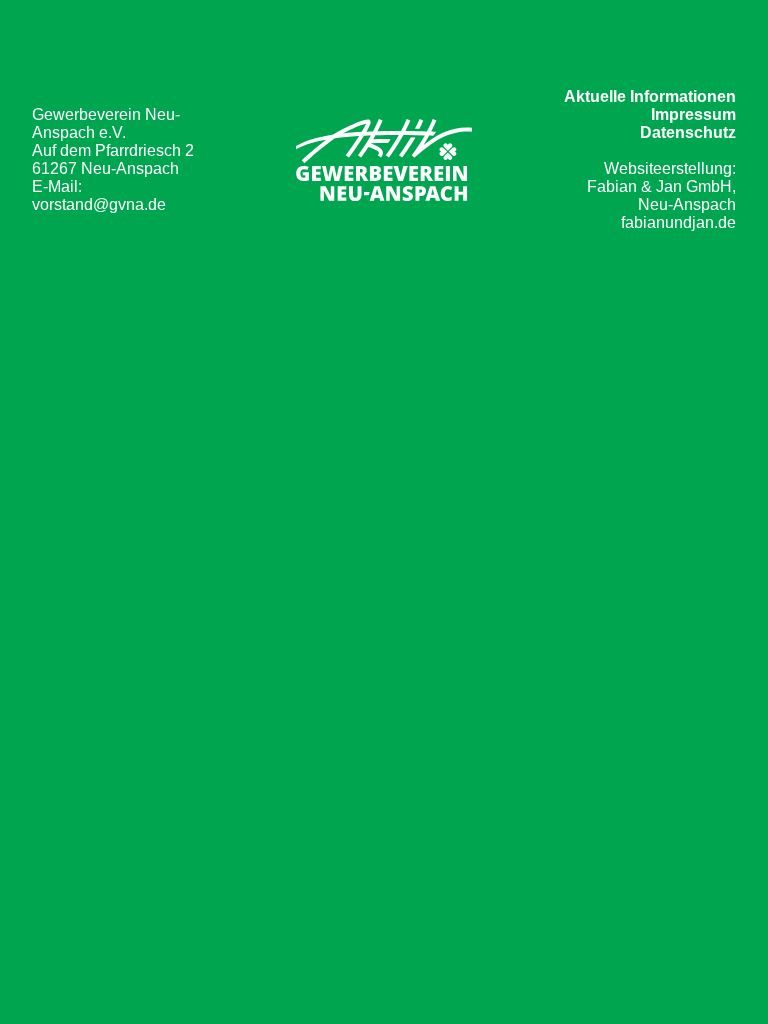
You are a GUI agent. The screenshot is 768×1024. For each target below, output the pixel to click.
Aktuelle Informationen (650, 96)
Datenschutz (688, 132)
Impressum (693, 114)
